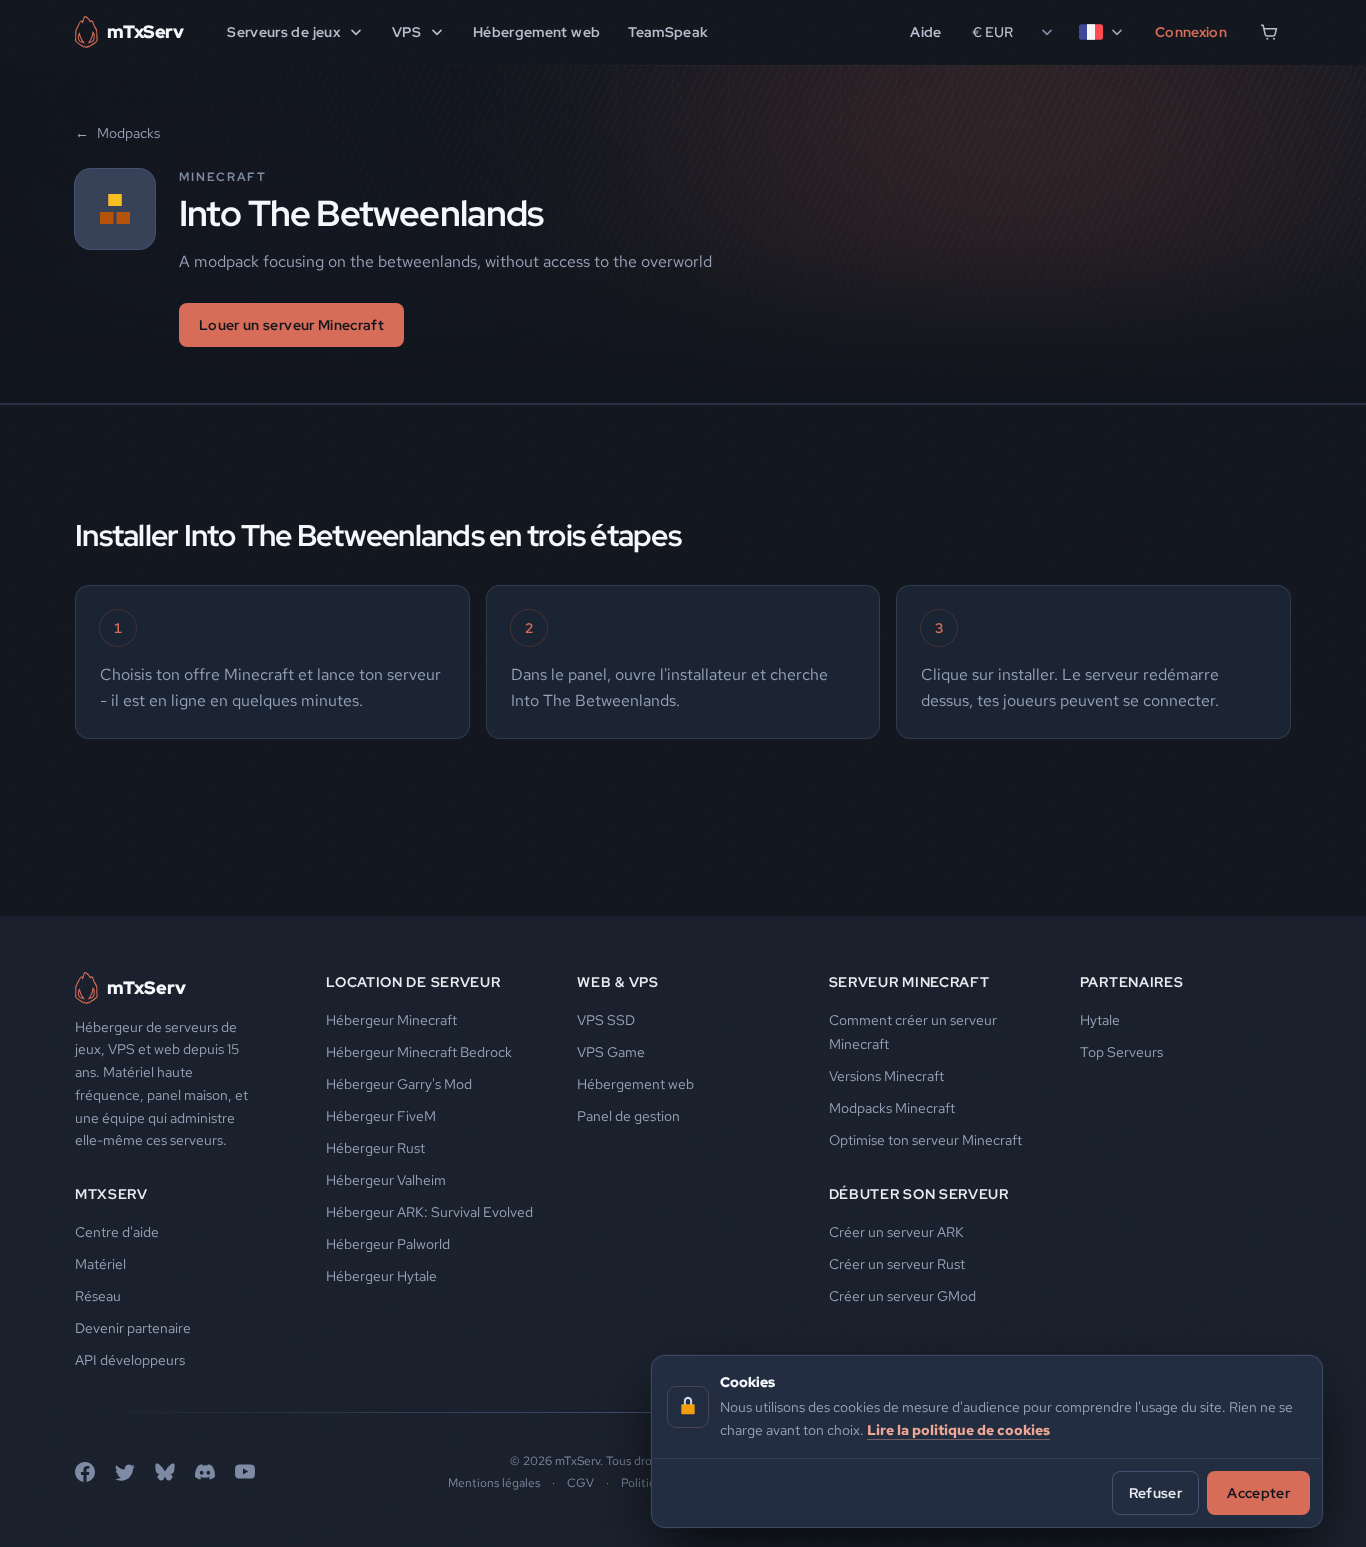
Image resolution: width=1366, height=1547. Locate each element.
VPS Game (611, 1052)
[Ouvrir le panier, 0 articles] (1269, 32)
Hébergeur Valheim (386, 1180)
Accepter (1258, 1492)
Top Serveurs (1121, 1052)
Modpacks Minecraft (892, 1108)
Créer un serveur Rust (897, 1264)
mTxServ (111, 1194)
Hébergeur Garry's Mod (399, 1084)
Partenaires (1132, 982)
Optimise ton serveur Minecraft (925, 1140)
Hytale (1100, 1020)
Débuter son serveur (919, 1194)
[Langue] (1102, 32)
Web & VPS (617, 982)
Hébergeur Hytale (381, 1276)
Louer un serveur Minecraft (291, 325)
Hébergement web (536, 32)
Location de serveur (413, 982)
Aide (925, 32)
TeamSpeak (668, 32)
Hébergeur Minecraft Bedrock (419, 1052)
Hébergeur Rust (375, 1148)
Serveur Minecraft (909, 982)
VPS (406, 32)
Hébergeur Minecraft (391, 1020)
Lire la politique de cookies (958, 1429)
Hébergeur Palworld (388, 1244)
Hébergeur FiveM (381, 1116)
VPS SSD (606, 1020)
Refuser (1155, 1492)
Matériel (100, 1264)
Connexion (1191, 32)
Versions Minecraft (886, 1076)
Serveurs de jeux (283, 32)
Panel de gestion (628, 1116)
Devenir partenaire (133, 1328)
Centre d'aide (117, 1232)
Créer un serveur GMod (902, 1296)
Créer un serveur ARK (896, 1232)
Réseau (98, 1296)
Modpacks (117, 133)
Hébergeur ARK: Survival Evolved (429, 1212)
